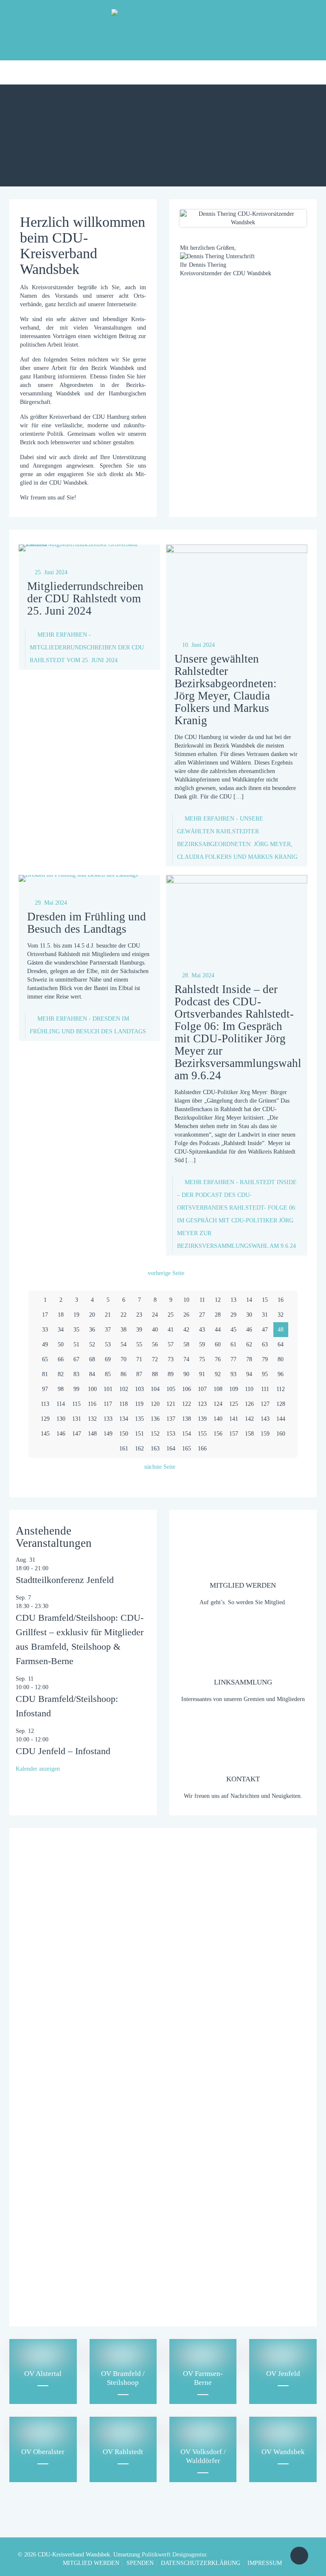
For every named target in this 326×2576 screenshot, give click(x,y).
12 (218, 1300)
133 (108, 1419)
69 (108, 1359)
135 (139, 1419)
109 (234, 1389)
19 (76, 1315)
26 (186, 1315)
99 (76, 1389)
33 (45, 1330)
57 (171, 1344)
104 (155, 1389)
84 (92, 1374)
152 (155, 1434)
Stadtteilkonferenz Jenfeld (65, 1580)
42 (186, 1330)
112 (281, 1389)
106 (187, 1389)
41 (171, 1330)
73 (171, 1359)
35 (76, 1330)
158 (249, 1434)
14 (249, 1300)
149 (108, 1434)
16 (281, 1300)
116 (92, 1404)
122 (187, 1404)
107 (202, 1389)
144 (281, 1419)
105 (171, 1389)
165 (187, 1449)
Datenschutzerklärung (76, 2281)
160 (281, 1434)
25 (171, 1315)
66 (61, 1359)
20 (92, 1315)
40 (155, 1330)
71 (139, 1359)
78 (249, 1359)
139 (202, 1419)
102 (124, 1389)
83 (76, 1374)
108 (218, 1389)
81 (45, 1374)
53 (108, 1344)
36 (92, 1330)
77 (233, 1359)
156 (218, 1434)
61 (233, 1344)
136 (155, 1419)
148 (92, 1434)
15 (265, 1300)
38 (124, 1330)
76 (218, 1359)
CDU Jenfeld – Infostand (63, 1751)
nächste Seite (160, 1467)
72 (155, 1359)
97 (45, 1389)
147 (77, 1434)
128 (281, 1404)
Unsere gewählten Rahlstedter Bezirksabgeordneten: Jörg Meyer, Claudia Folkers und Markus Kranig (226, 690)
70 (124, 1359)
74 (186, 1359)
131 (77, 1419)
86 (124, 1374)
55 (139, 1344)
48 (281, 1330)
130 (61, 1419)
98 (61, 1389)
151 (139, 1434)
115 (76, 1404)
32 (281, 1315)
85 (108, 1374)
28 (218, 1315)
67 (76, 1359)
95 (265, 1374)
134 (124, 1419)
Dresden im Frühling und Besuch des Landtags (87, 923)
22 (124, 1315)
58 (186, 1344)
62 (249, 1344)
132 (92, 1419)
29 (233, 1315)
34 (61, 1330)
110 (249, 1389)
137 (171, 1419)
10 (186, 1300)
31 (265, 1315)
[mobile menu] (7, 72)
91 (202, 1374)
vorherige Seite (166, 1273)
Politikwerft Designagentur (174, 2555)
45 (233, 1330)
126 (249, 1404)
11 (202, 1300)
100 (92, 1389)
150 (124, 1434)
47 (265, 1330)
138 (187, 1419)
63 (265, 1344)
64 (281, 1344)
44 (218, 1330)
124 (218, 1404)
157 (234, 1434)
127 (265, 1404)
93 (233, 1374)
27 (202, 1315)
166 (202, 1449)
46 (249, 1330)
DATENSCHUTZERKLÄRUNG (201, 2563)
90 (186, 1374)
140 (218, 1419)
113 (45, 1404)
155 (202, 1434)
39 (139, 1330)
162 (139, 1449)
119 (139, 1404)
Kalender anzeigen (38, 1769)
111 (265, 1389)
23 (139, 1315)
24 (155, 1315)
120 (155, 1404)
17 (45, 1315)
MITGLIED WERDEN (91, 2563)
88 (155, 1374)
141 (234, 1419)
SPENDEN (140, 2563)
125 (234, 1404)
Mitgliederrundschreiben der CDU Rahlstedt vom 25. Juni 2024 (85, 598)
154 (187, 1434)
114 (61, 1404)
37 (108, 1330)
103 (139, 1389)
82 (61, 1374)
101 (108, 1389)
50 (61, 1344)
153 (171, 1434)
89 (171, 1374)
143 (265, 1419)
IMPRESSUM (265, 2563)
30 (249, 1315)
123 (202, 1404)
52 (92, 1344)
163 (155, 1449)
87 (139, 1374)
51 (76, 1344)
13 (233, 1300)
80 (281, 1359)
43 (202, 1330)
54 (124, 1344)
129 (45, 1419)
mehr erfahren (87, 648)
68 (92, 1359)
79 (265, 1359)
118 (124, 1404)
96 (281, 1374)
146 (61, 1434)
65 (45, 1359)
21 (108, 1315)
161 (124, 1449)
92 (218, 1374)
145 (45, 1434)
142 (249, 1419)
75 (202, 1359)
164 (171, 1449)
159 (265, 1434)
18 (61, 1315)
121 (171, 1404)
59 (202, 1344)
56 (155, 1344)
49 (45, 1344)
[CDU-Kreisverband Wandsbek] (163, 30)
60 (218, 1344)
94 (249, 1374)
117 (108, 1404)
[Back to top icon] (299, 2556)
